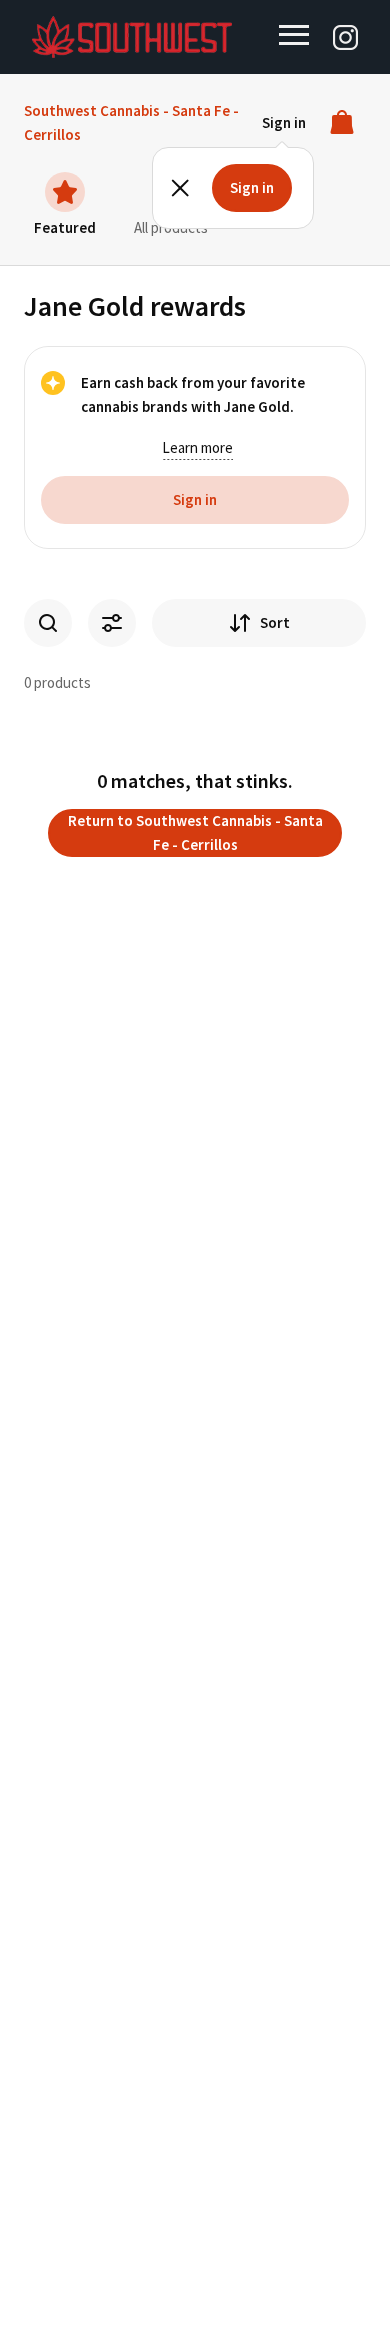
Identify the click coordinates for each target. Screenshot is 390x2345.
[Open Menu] (294, 35)
